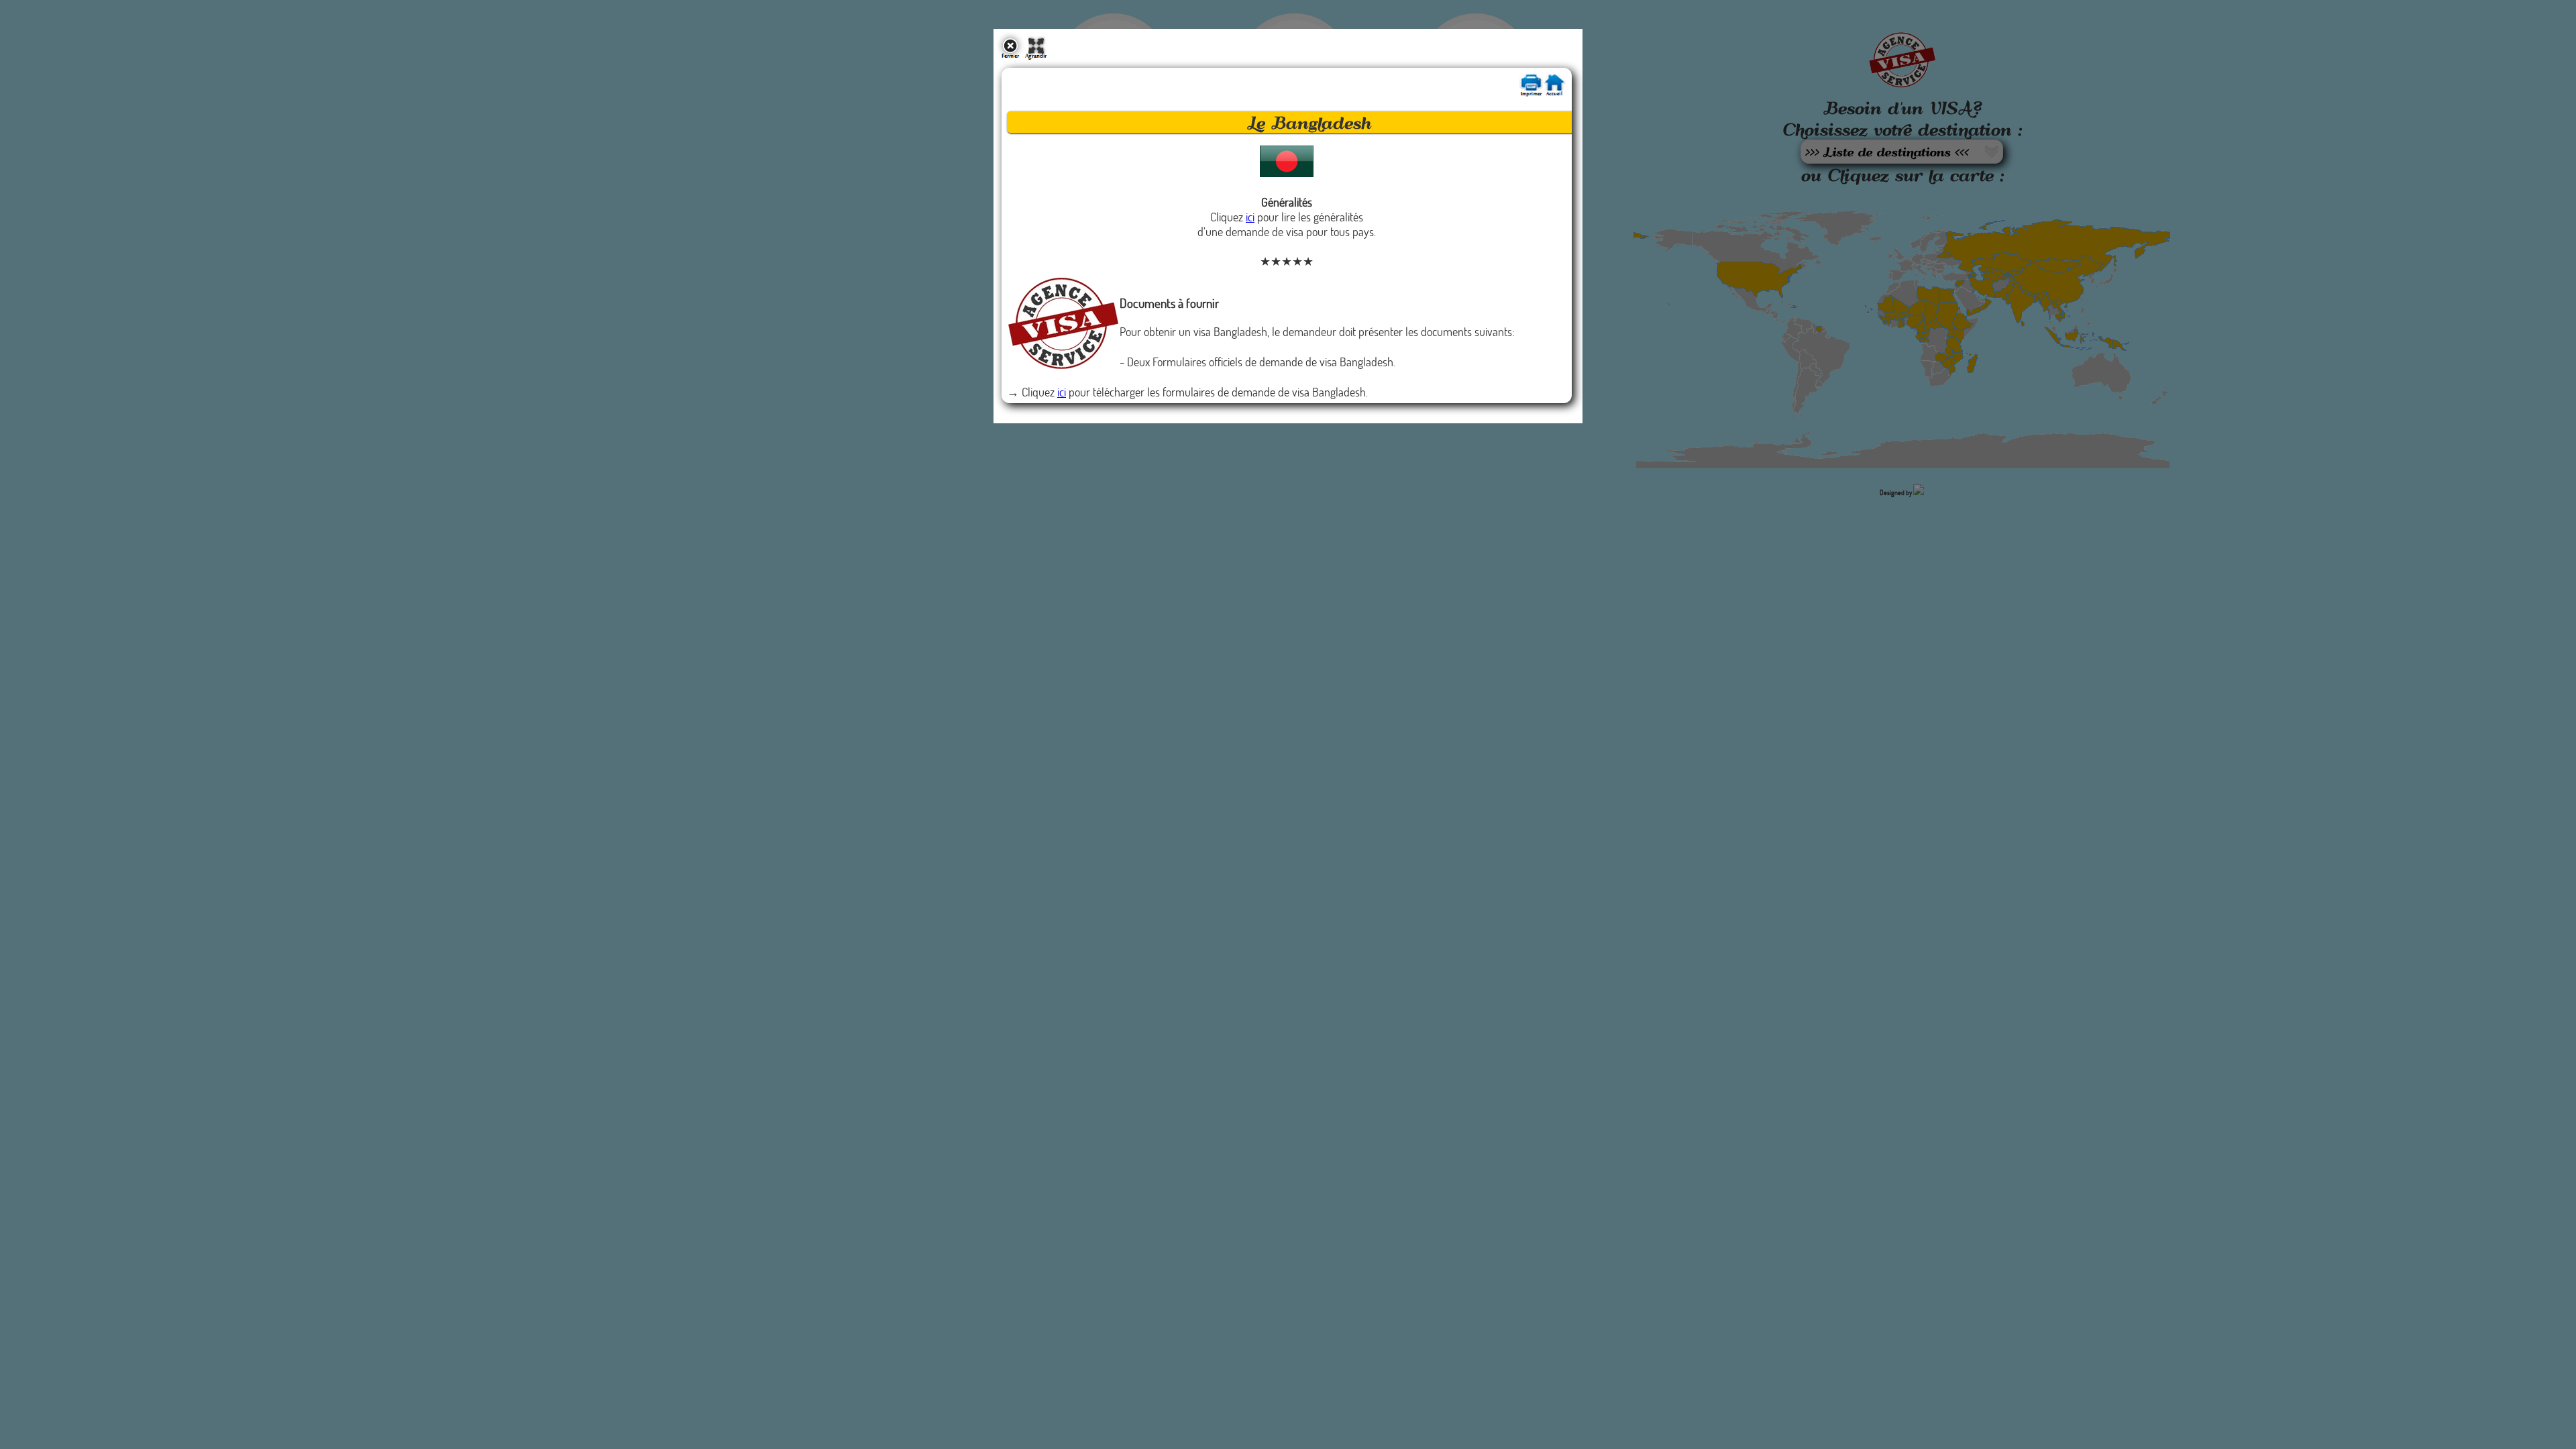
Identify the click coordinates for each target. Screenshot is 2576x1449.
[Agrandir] (1036, 55)
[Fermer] (1010, 55)
